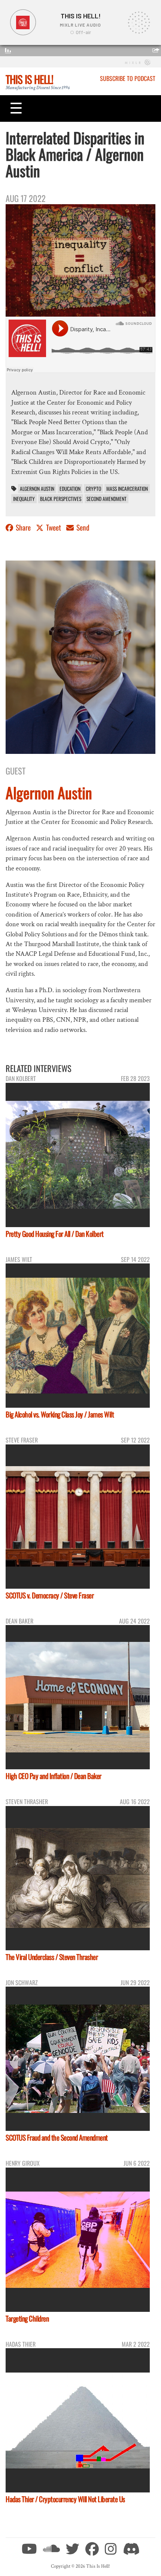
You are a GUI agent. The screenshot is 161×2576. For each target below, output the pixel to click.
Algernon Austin (37, 489)
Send (82, 527)
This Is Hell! (29, 79)
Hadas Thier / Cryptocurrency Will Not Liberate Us (65, 2499)
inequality (24, 499)
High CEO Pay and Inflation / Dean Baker (54, 1776)
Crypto (93, 489)
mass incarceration (127, 489)
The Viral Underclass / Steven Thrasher (52, 1957)
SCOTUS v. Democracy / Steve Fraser (50, 1595)
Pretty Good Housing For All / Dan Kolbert (55, 1234)
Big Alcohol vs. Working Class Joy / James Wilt (60, 1414)
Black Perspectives (61, 499)
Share (23, 527)
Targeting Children (27, 2318)
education (70, 489)
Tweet (54, 527)
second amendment (107, 499)
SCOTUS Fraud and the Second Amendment (57, 2137)
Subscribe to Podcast (128, 78)
